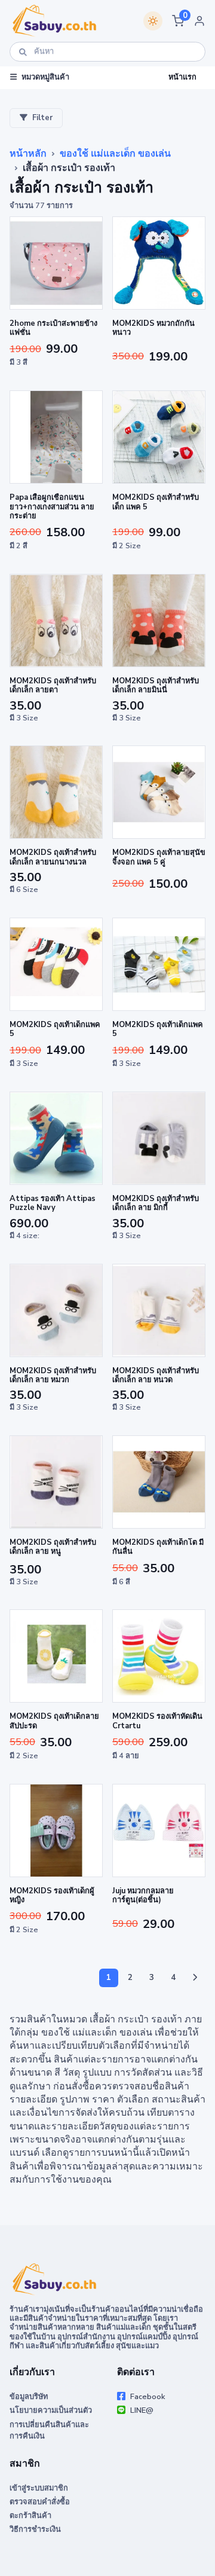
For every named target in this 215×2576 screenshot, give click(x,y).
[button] (178, 21)
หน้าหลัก (28, 154)
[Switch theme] (153, 21)
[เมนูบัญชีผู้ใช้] (199, 21)
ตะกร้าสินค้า (30, 2516)
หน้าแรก (182, 77)
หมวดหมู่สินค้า (45, 77)
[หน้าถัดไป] (195, 1978)
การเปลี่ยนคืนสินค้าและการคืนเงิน (49, 2430)
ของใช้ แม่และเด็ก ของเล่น (115, 154)
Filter (42, 118)
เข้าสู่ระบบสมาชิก (39, 2488)
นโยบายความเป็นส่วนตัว (51, 2410)
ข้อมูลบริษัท (29, 2397)
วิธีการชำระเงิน (35, 2529)
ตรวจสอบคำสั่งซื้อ (40, 2502)
